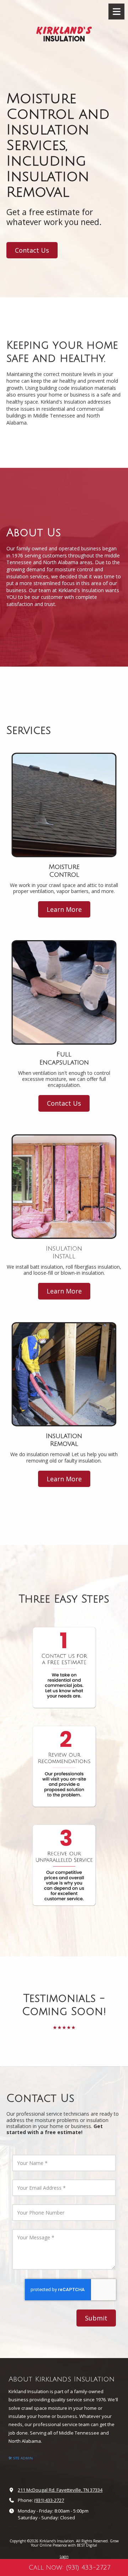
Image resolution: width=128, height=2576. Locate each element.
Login (64, 2557)
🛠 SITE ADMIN (21, 2458)
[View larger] (64, 1668)
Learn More (64, 909)
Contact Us (32, 250)
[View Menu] (116, 12)
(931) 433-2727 (49, 2500)
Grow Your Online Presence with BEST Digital (75, 2543)
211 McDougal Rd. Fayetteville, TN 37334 (60, 2490)
